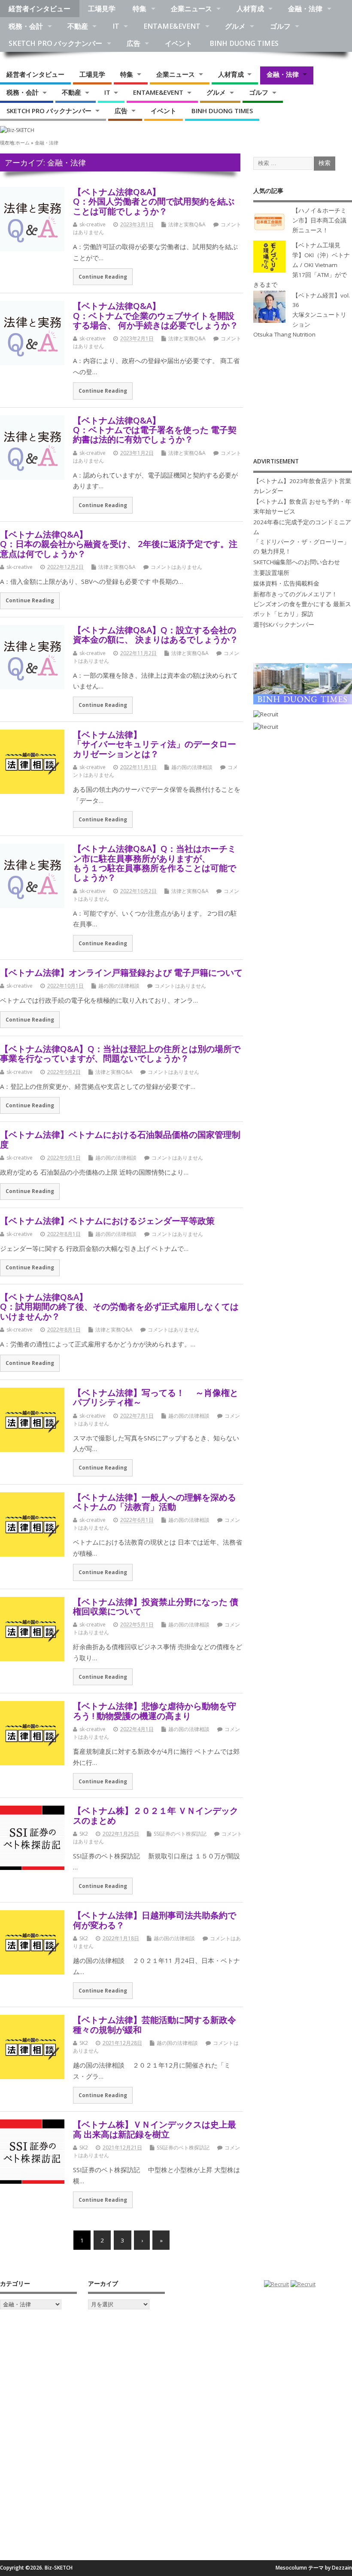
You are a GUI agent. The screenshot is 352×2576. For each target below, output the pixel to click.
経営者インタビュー (39, 9)
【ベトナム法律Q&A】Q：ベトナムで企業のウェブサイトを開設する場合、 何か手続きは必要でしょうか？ (156, 315)
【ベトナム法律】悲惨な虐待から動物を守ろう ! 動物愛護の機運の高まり (155, 1710)
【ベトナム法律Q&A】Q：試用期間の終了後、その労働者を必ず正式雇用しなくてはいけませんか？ (119, 1306)
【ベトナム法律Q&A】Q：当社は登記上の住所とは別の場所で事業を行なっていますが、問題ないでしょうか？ (120, 1053)
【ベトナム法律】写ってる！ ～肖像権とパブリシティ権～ (156, 1397)
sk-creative (93, 224)
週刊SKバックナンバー (284, 625)
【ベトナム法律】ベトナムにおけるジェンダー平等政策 (107, 1220)
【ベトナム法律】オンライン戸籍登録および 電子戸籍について (121, 972)
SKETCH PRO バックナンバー (55, 43)
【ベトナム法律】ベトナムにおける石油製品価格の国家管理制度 (120, 1139)
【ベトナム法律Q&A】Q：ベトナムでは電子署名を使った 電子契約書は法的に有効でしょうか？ (155, 430)
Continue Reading (103, 277)
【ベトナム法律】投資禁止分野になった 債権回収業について (156, 1606)
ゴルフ (280, 26)
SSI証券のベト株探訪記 (180, 1834)
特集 (140, 9)
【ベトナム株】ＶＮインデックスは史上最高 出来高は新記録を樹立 (155, 2129)
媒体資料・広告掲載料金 (286, 583)
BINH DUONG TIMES (244, 43)
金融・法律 (305, 9)
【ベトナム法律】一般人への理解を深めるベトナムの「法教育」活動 (155, 1502)
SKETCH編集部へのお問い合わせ (297, 562)
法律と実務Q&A (187, 224)
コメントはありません (176, 567)
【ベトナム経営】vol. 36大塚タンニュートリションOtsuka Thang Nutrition (302, 315)
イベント (179, 43)
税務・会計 (26, 26)
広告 (134, 43)
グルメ (235, 26)
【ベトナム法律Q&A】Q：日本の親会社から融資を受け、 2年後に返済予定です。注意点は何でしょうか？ (119, 544)
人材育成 (250, 9)
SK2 (84, 1834)
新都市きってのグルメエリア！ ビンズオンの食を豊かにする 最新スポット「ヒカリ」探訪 (302, 604)
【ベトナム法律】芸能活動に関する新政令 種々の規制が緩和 (155, 2024)
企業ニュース (191, 9)
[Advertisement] (303, 398)
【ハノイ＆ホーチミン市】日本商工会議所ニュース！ (319, 220)
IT (116, 26)
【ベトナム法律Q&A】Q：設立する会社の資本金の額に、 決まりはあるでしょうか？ (156, 634)
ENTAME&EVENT (172, 26)
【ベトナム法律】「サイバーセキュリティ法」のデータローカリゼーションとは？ (155, 744)
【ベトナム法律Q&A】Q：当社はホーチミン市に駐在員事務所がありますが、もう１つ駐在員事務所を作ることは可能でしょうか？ (155, 863)
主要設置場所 (271, 573)
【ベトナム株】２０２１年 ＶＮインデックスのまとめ (156, 1815)
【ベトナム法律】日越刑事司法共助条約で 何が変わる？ (155, 1920)
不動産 (78, 26)
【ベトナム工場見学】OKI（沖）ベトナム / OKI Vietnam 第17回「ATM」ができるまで (302, 265)
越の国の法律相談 (192, 767)
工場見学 (102, 9)
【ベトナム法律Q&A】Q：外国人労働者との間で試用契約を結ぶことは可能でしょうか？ (154, 201)
